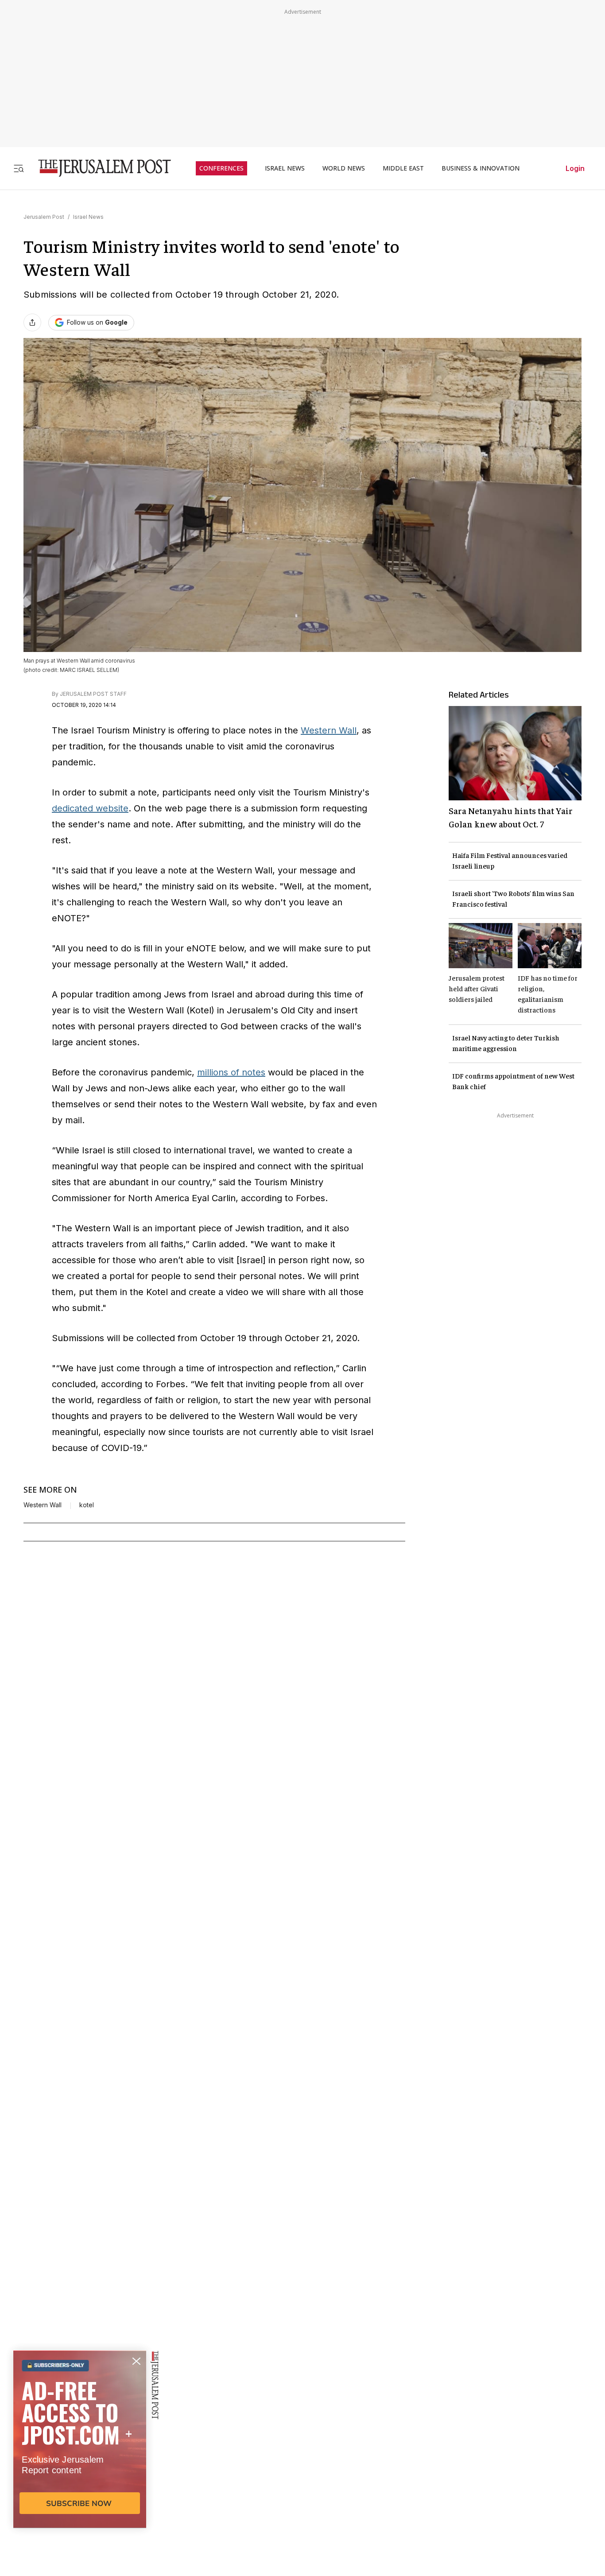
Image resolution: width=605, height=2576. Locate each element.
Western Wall (329, 730)
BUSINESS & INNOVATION (481, 168)
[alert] (80, 2474)
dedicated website (90, 808)
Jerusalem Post (44, 217)
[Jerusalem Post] (99, 168)
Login (575, 168)
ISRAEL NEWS (285, 168)
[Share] (32, 322)
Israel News (88, 217)
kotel (87, 1505)
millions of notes (231, 1072)
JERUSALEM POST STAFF (93, 694)
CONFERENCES (221, 168)
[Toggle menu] (19, 168)
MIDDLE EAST (403, 168)
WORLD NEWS (344, 168)
